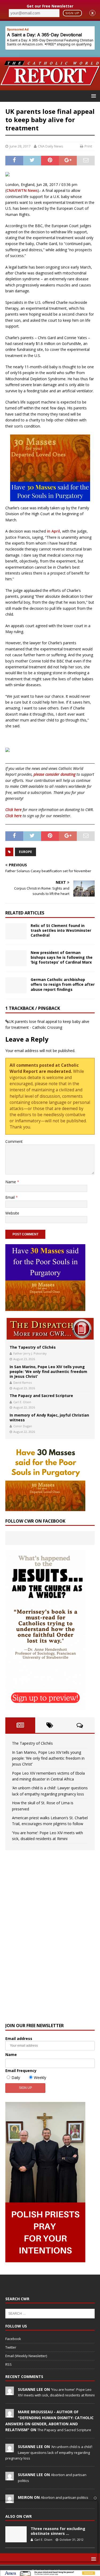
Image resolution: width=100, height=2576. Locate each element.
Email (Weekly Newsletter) (26, 2356)
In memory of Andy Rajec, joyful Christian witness (49, 1417)
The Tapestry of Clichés (33, 1347)
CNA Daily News (51, 146)
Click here (13, 810)
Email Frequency (21, 2071)
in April (53, 531)
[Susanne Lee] (10, 2392)
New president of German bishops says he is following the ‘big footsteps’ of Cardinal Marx (62, 957)
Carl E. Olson (22, 1402)
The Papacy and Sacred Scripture (41, 1396)
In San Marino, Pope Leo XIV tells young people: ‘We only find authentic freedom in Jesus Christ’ (48, 1372)
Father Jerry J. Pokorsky (30, 1353)
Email (11, 1197)
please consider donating (55, 774)
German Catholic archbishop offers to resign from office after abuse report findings (63, 984)
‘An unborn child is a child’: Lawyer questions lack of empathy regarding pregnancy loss (49, 2452)
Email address (19, 2038)
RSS (9, 2364)
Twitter (11, 2347)
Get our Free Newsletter (50, 6)
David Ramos (23, 1382)
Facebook (13, 2339)
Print (88, 146)
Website (12, 1213)
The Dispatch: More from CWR (50, 1329)
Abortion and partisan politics (65, 2497)
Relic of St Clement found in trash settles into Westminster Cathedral (61, 930)
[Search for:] (50, 2313)
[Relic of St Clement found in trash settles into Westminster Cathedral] (16, 931)
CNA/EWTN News (22, 190)
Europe (25, 852)
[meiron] (10, 2500)
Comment (14, 1141)
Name (11, 1182)
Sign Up (72, 13)
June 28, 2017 (20, 146)
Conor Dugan (23, 1426)
